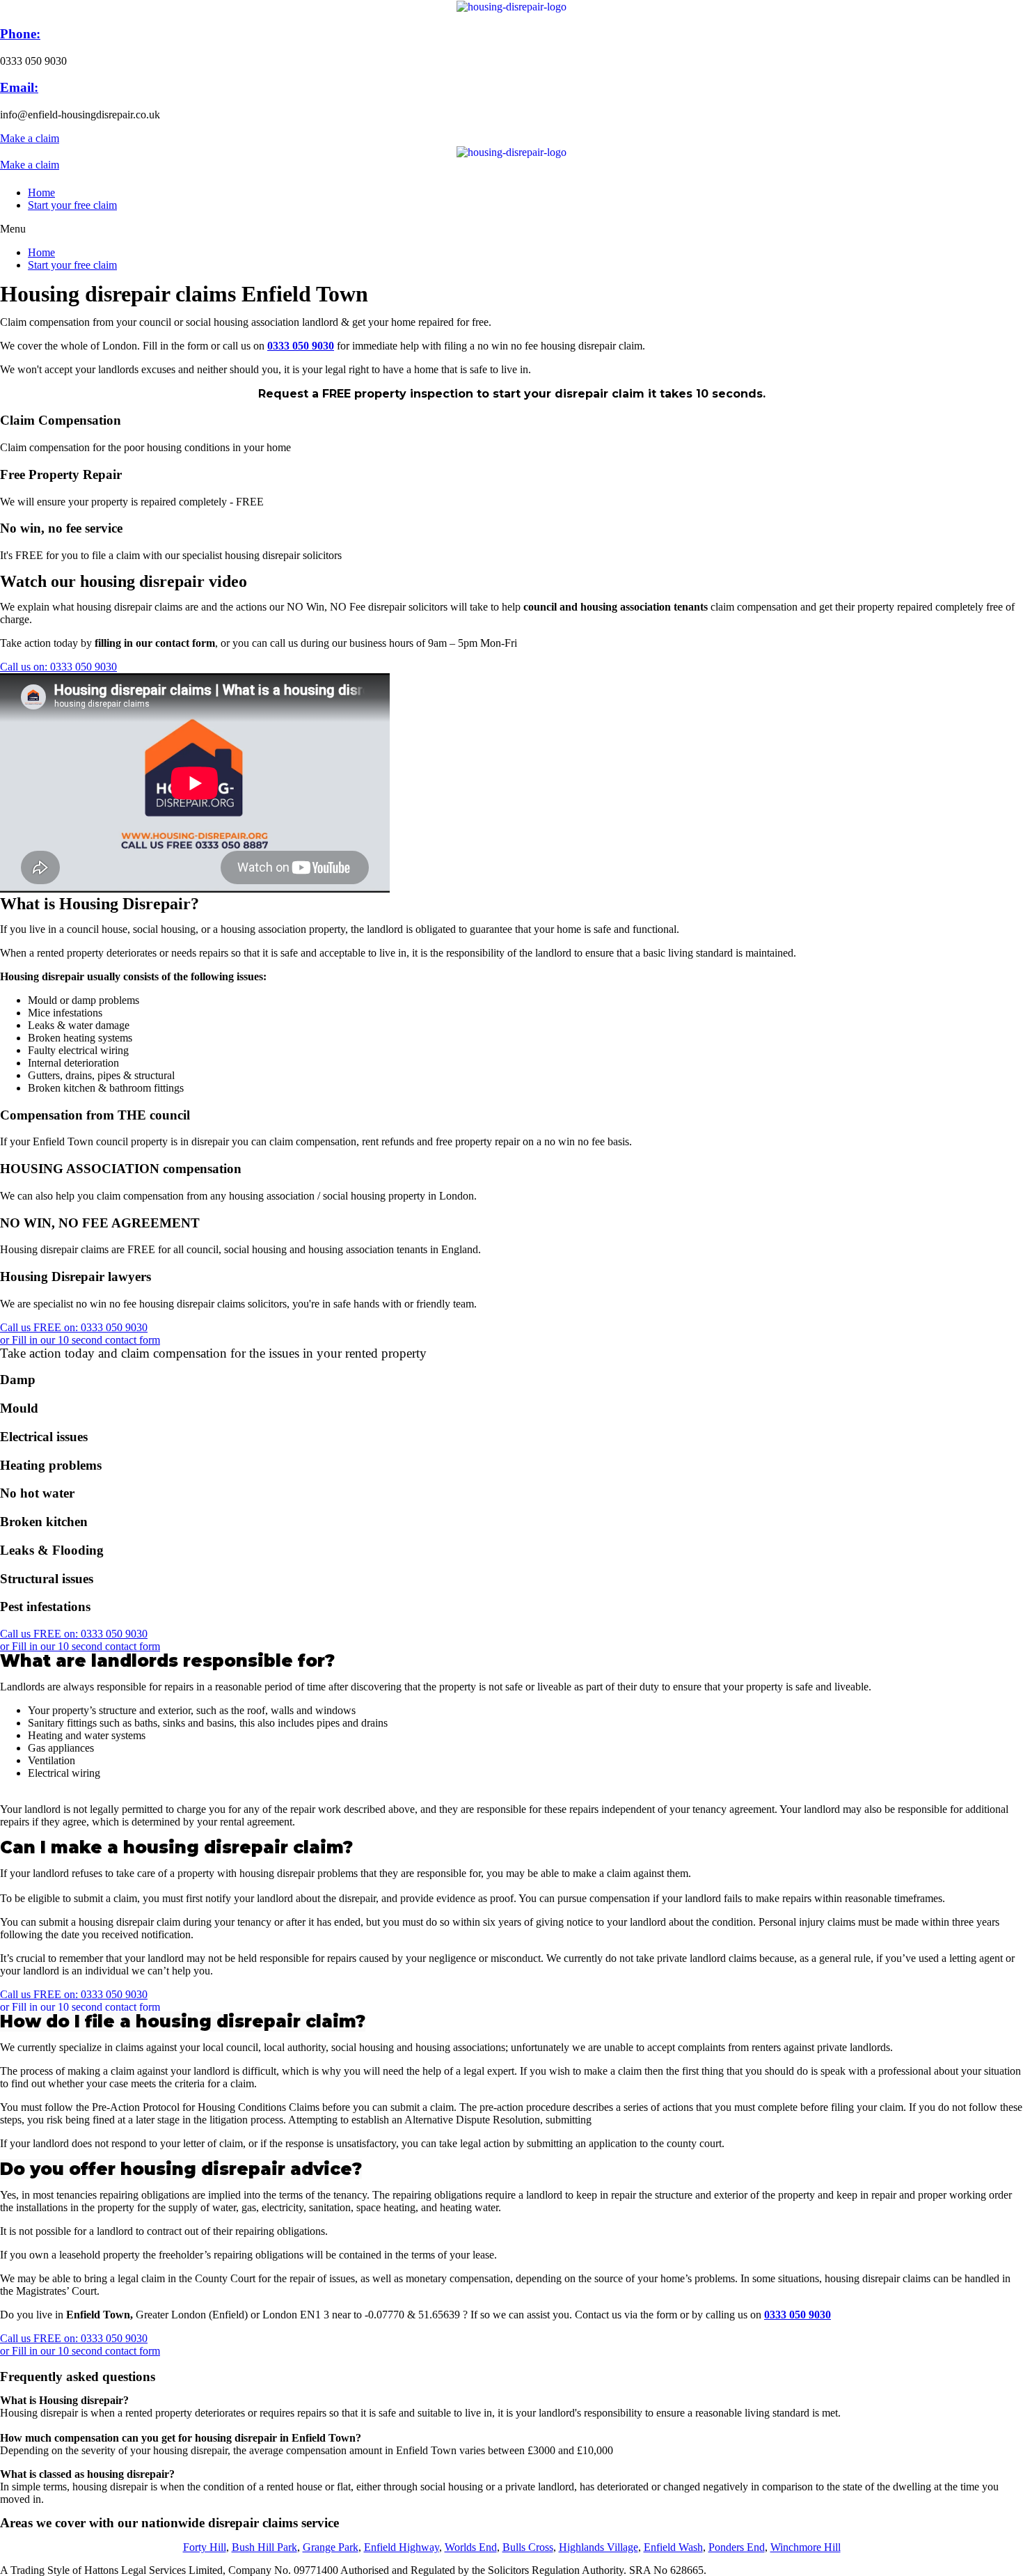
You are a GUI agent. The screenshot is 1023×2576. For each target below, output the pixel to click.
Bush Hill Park (264, 2547)
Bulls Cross (528, 2547)
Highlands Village (598, 2547)
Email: (19, 87)
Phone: (20, 34)
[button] (30, 138)
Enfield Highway (402, 2547)
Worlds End (471, 2547)
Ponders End (737, 2547)
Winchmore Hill (806, 2547)
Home (41, 193)
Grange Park (331, 2547)
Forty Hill (205, 2547)
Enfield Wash (673, 2547)
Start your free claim (72, 205)
